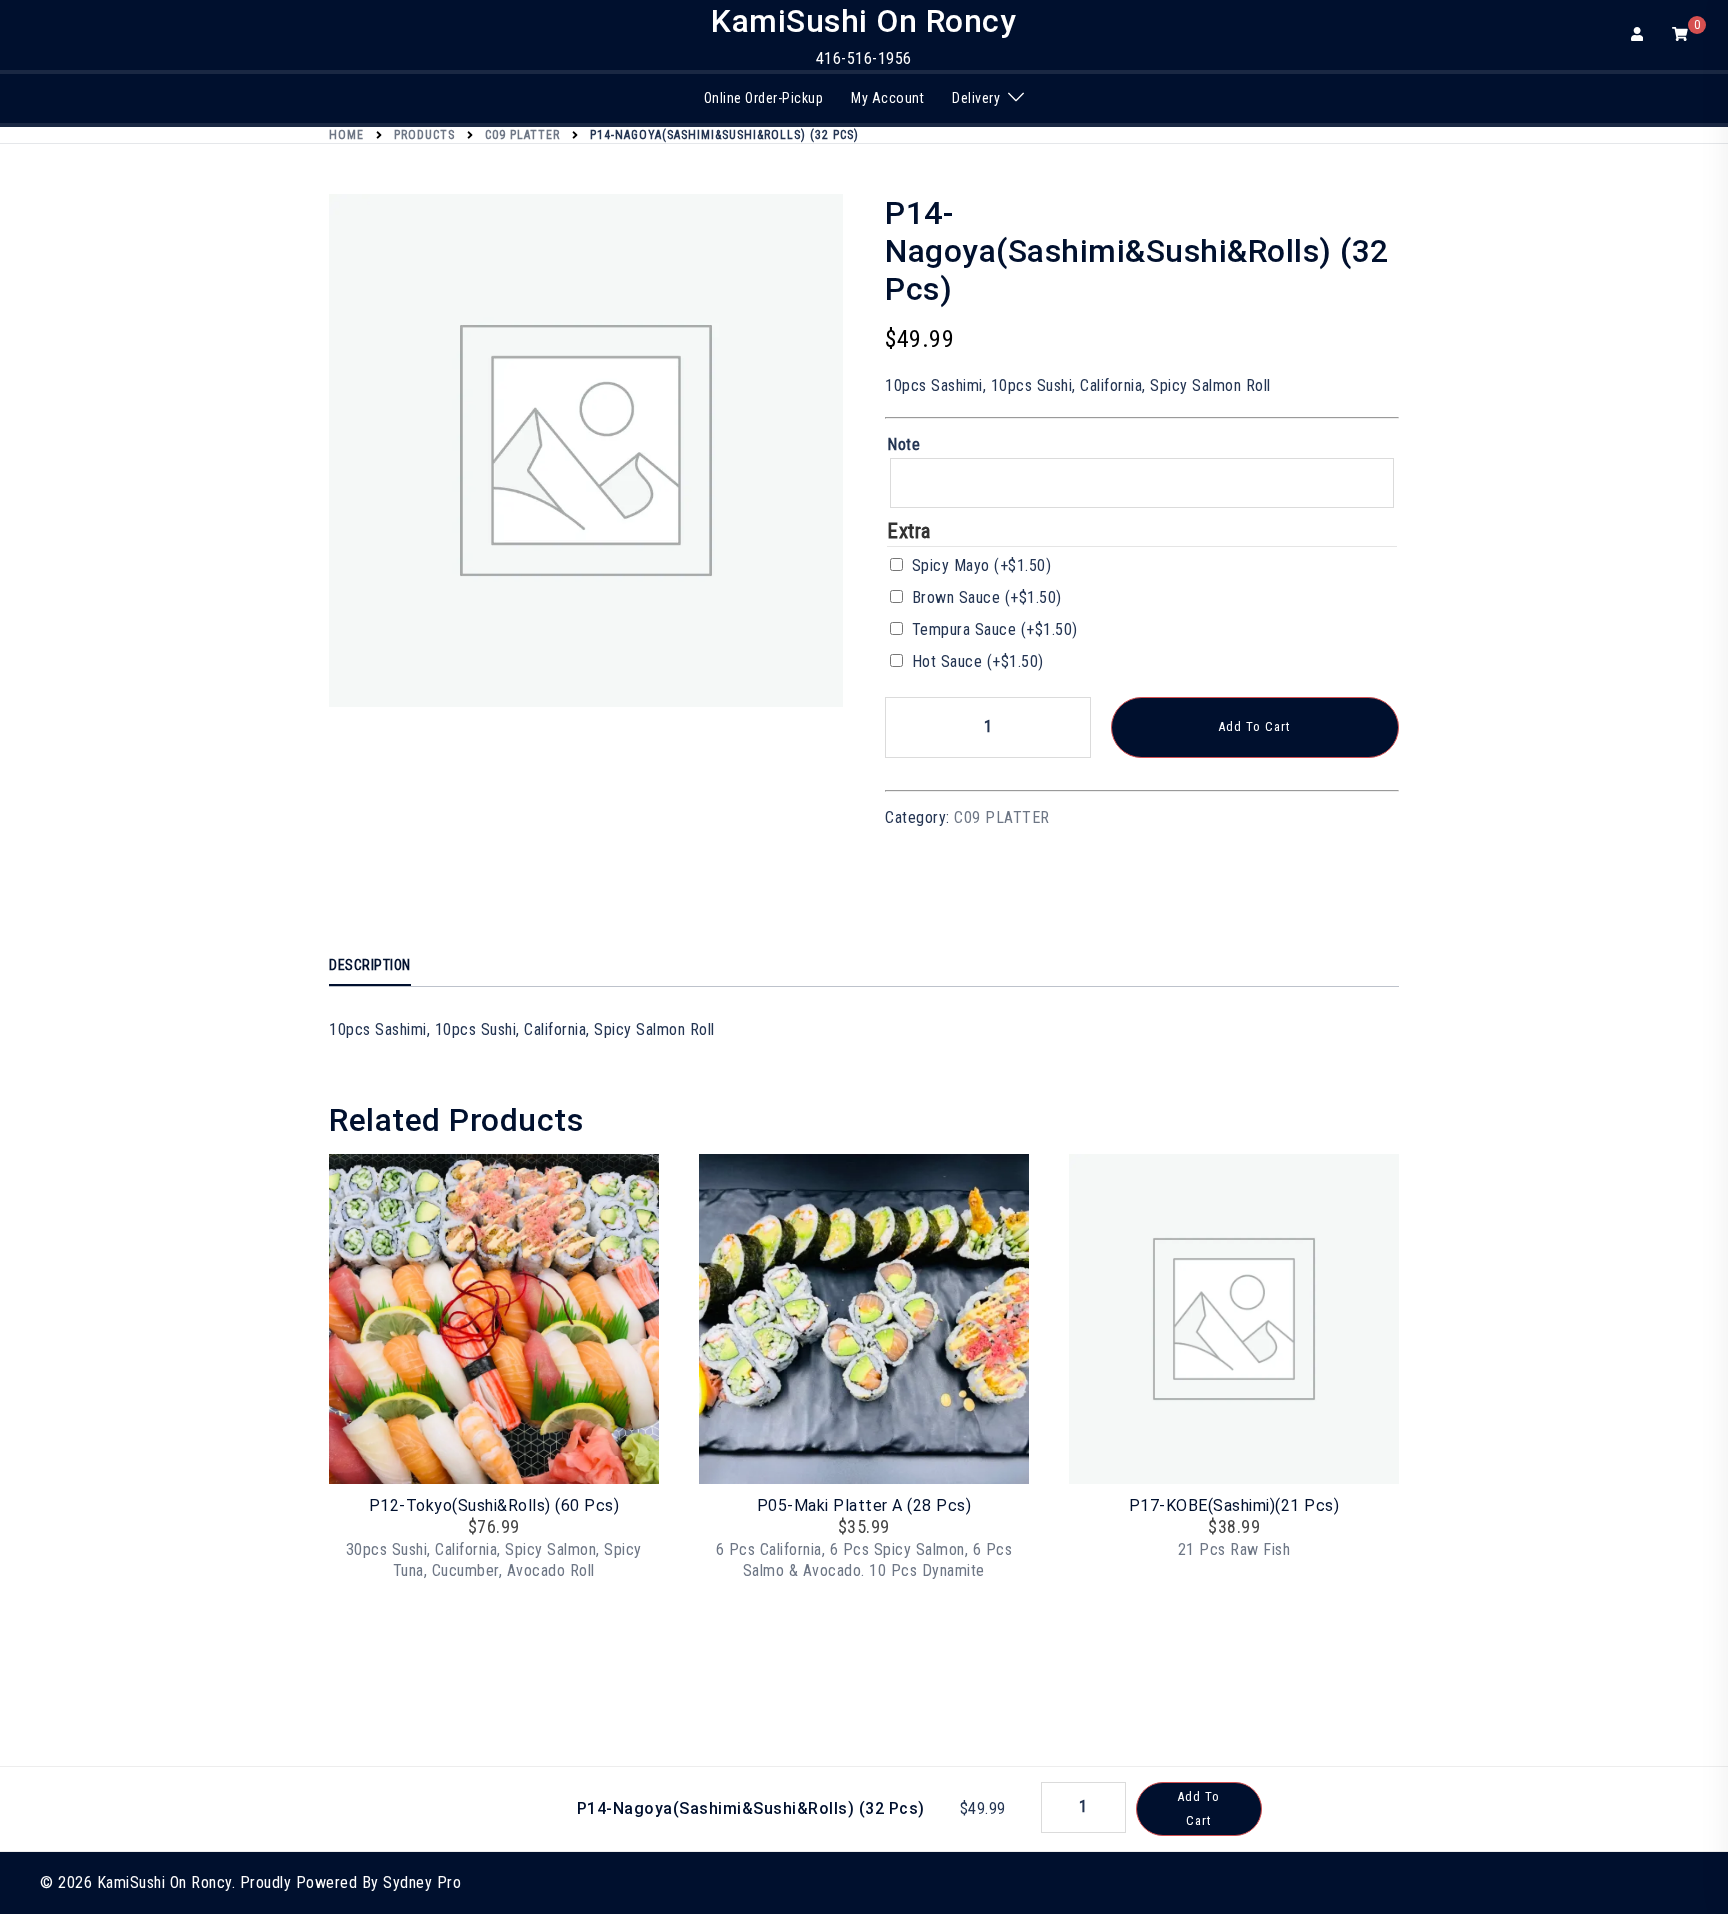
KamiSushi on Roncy (863, 21)
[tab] (370, 966)
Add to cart (1254, 726)
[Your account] (1639, 35)
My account (887, 98)
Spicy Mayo (982, 565)
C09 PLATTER (1002, 817)
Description (370, 965)
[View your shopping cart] (1680, 34)
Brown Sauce (987, 597)
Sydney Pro (422, 1882)
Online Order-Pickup (764, 98)
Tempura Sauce (995, 629)
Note (903, 444)
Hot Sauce (978, 661)
